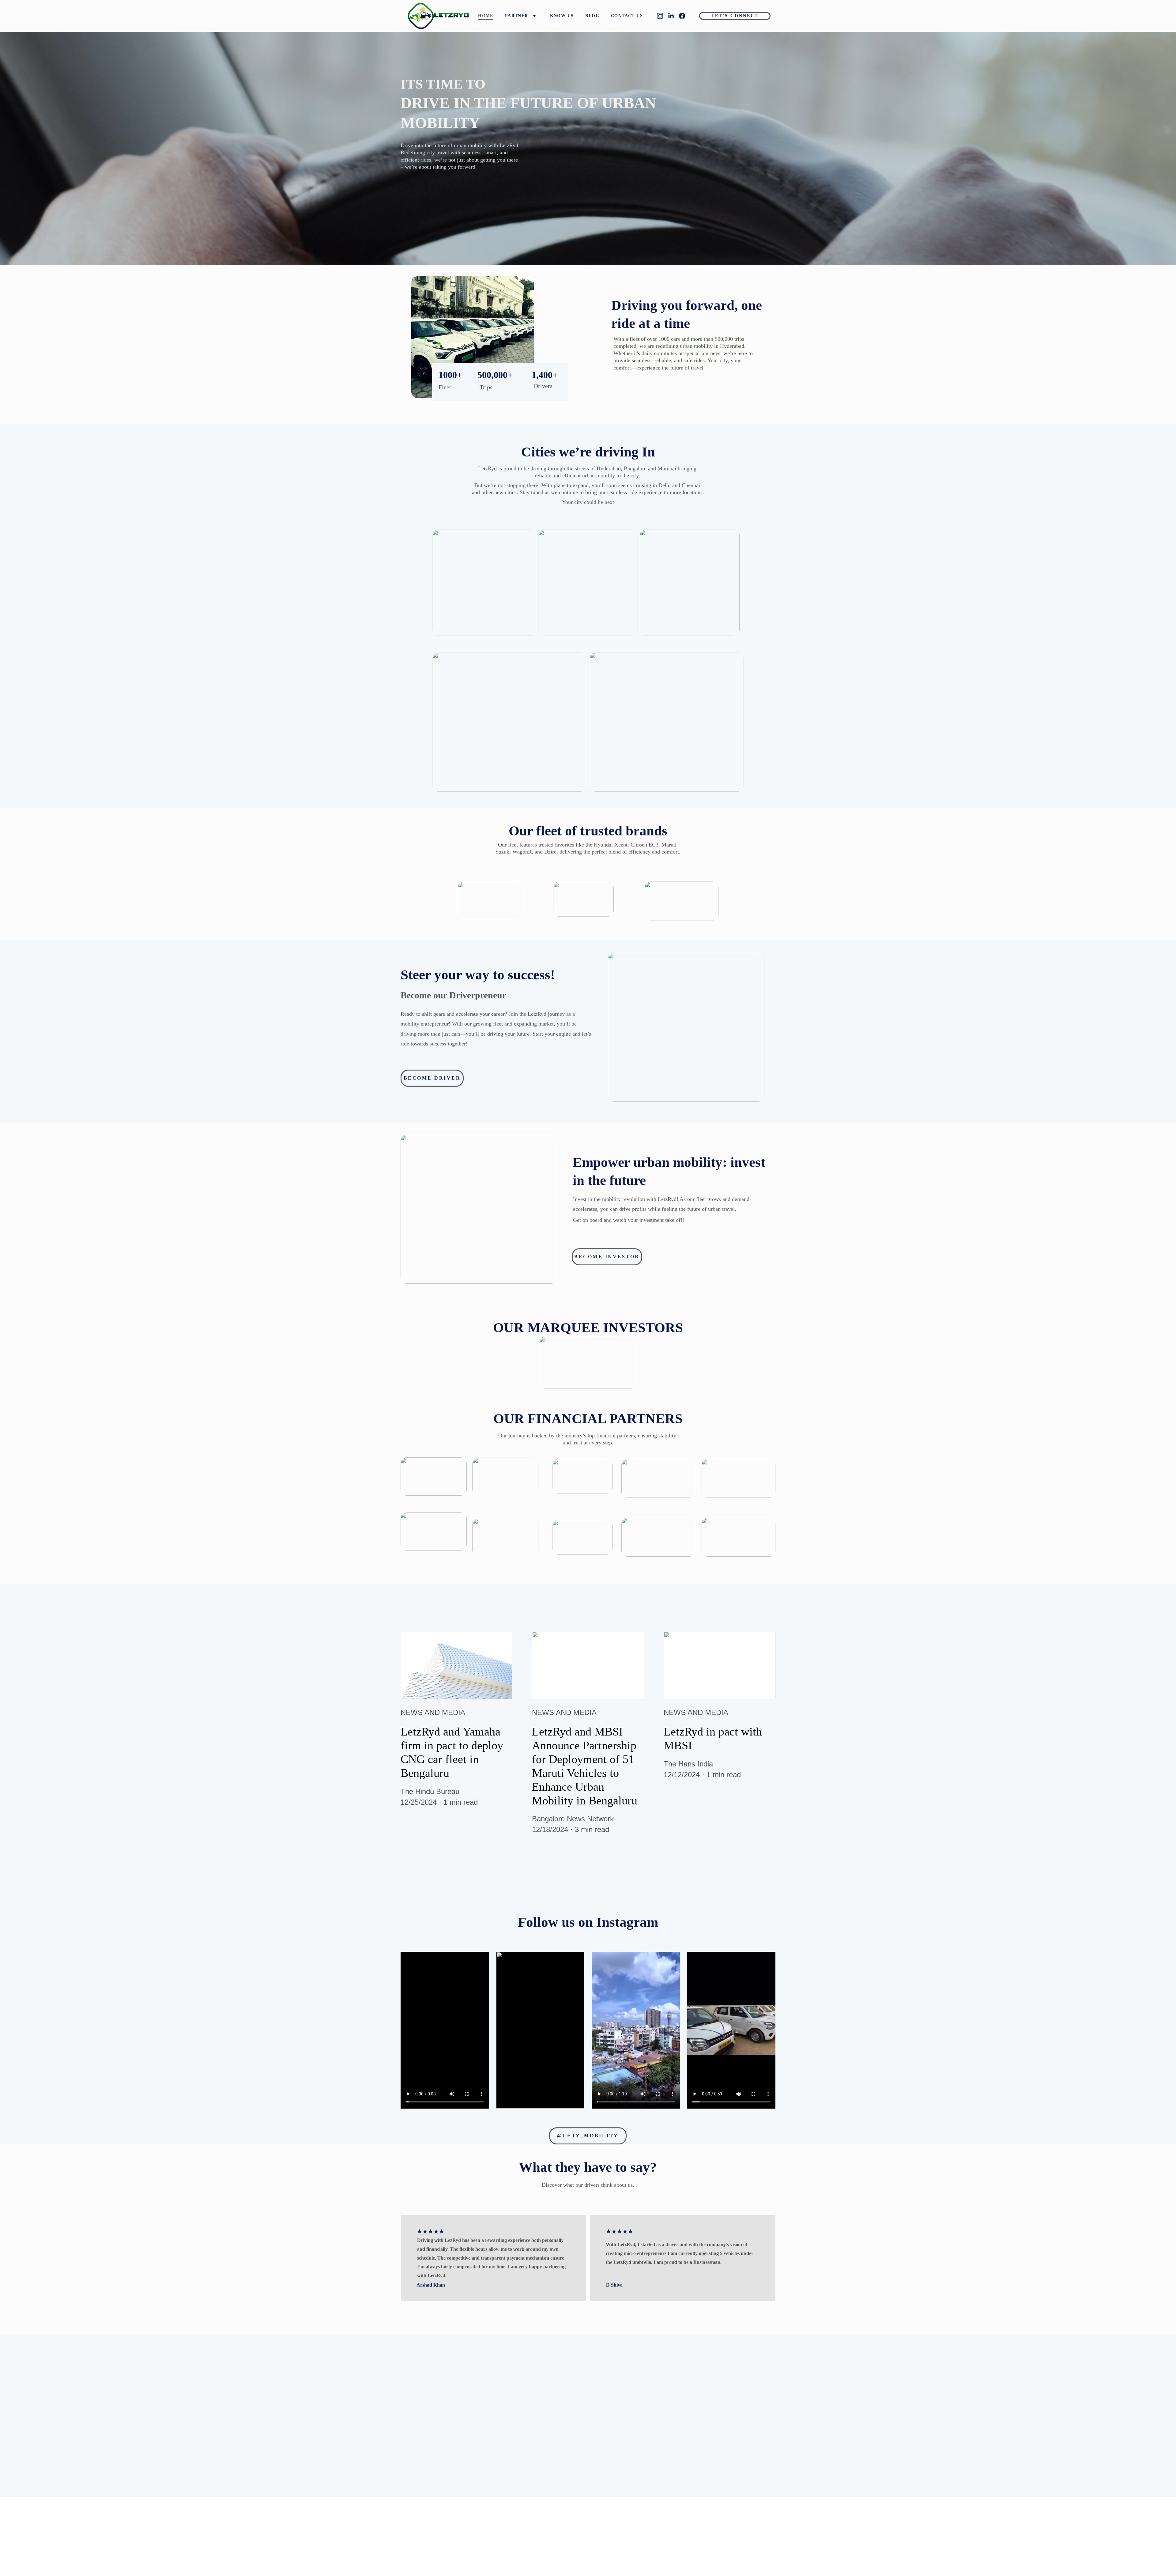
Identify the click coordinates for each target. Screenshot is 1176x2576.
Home (486, 16)
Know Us (562, 16)
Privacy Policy (652, 2529)
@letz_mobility (588, 2136)
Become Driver (432, 1078)
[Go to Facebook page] (682, 16)
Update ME (621, 2422)
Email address (607, 2391)
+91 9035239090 (704, 2538)
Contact (599, 2547)
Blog (592, 16)
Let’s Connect (735, 16)
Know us (600, 2532)
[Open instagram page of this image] (445, 2030)
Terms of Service (655, 2537)
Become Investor (607, 1257)
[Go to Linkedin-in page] (673, 16)
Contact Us (627, 16)
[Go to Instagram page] (662, 16)
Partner (517, 16)
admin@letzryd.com (707, 2530)
